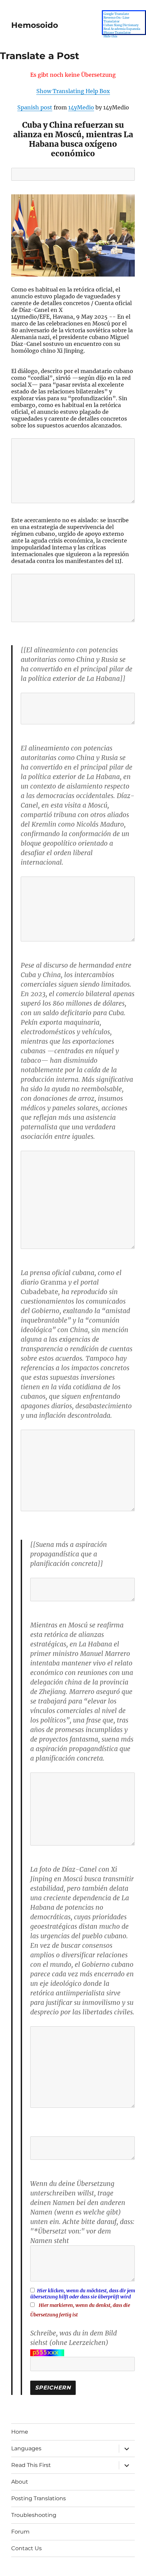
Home (20, 2432)
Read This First (31, 2465)
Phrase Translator (117, 32)
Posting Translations (39, 2498)
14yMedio (81, 107)
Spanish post (35, 107)
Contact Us (26, 2548)
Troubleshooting (34, 2515)
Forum (20, 2532)
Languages (26, 2448)
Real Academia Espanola (122, 29)
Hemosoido (35, 25)
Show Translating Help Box (73, 91)
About (20, 2482)
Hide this (111, 36)
